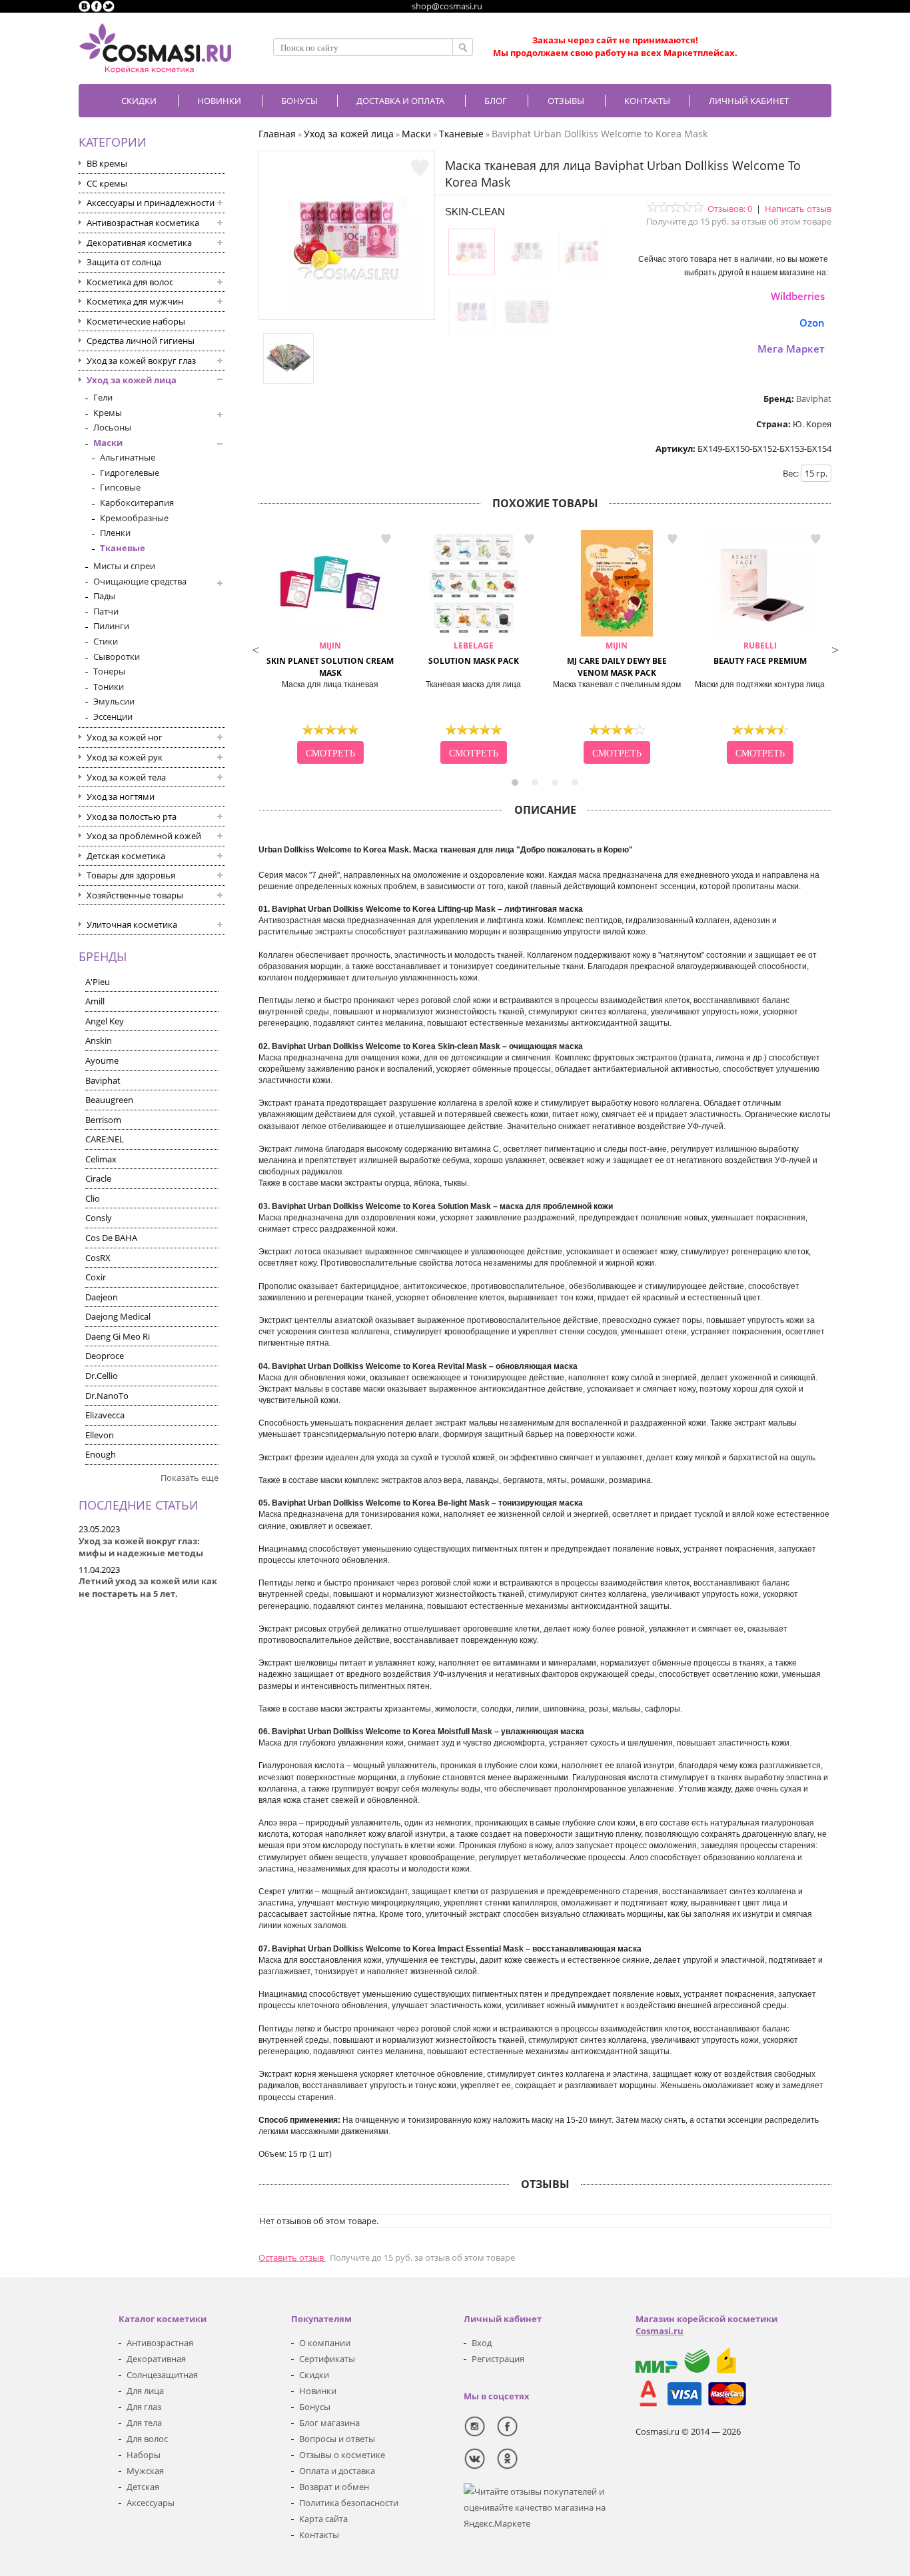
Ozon (812, 323)
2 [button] (535, 782)
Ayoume (102, 1060)
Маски (108, 443)
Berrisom (103, 1120)
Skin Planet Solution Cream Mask (330, 659)
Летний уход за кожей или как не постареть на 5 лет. (148, 1587)
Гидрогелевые (130, 473)
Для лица (145, 2391)
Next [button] (835, 648)
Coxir (96, 1277)
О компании (325, 2343)
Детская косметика (126, 856)
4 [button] (575, 782)
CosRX (98, 1258)
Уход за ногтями (121, 796)
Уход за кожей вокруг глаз (141, 361)
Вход (482, 2343)
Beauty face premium (760, 653)
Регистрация (498, 2359)
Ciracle (98, 1178)
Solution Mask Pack (474, 653)
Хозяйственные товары (135, 895)
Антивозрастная (160, 2343)
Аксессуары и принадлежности (151, 203)
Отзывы (566, 101)
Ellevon (100, 1435)
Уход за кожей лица (132, 380)
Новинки (219, 101)
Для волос (147, 2439)
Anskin (99, 1040)
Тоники (109, 686)
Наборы (144, 2455)
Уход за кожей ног (125, 737)
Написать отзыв (798, 209)
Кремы (108, 413)
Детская (143, 2487)
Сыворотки (117, 656)
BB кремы (107, 163)
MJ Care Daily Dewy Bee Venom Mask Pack (617, 659)
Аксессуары (151, 2503)
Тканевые (123, 548)
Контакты (647, 101)
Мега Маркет (791, 349)
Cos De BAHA (111, 1238)
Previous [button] (255, 648)
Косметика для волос (130, 282)
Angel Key (105, 1021)
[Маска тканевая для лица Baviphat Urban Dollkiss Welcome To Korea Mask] (347, 307)
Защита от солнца (124, 262)
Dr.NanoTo (107, 1396)
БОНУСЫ (299, 101)
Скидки (139, 101)
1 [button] (515, 782)
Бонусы (315, 2407)
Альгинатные (128, 457)
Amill (95, 1001)
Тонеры (109, 671)
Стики (106, 641)
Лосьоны (112, 427)
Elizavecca (105, 1415)
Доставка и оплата (400, 101)
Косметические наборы (136, 321)
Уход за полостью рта (132, 816)
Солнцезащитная (162, 2375)
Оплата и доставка (337, 2471)
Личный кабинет (749, 101)
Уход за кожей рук (125, 757)
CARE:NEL (105, 1139)
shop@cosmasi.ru (447, 6)
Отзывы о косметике (342, 2455)
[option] (330, 648)
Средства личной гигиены (141, 341)
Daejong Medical (118, 1316)
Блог (496, 101)
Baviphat (103, 1080)
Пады (104, 596)
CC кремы (107, 183)
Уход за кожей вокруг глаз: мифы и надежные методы (141, 1547)
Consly (99, 1218)
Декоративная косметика (139, 243)
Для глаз (144, 2407)
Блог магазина (329, 2423)
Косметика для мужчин (135, 301)
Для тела (144, 2423)
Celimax (101, 1159)
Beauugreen (109, 1100)
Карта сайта (323, 2519)
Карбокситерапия (137, 503)
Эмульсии (114, 701)
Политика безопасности (349, 2503)
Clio (93, 1198)
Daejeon (102, 1297)
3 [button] (555, 782)
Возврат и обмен (334, 2487)
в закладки (386, 539)
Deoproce (105, 1356)
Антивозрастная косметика (143, 223)
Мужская (145, 2471)
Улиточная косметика (132, 924)
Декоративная (156, 2359)
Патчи (106, 611)
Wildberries (798, 296)
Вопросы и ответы (337, 2439)
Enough (101, 1454)
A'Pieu (98, 982)
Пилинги (111, 626)
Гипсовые (120, 487)
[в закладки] (420, 168)
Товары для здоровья (131, 875)
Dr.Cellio (102, 1376)
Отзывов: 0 (730, 209)
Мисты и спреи (124, 566)
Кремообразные (134, 518)
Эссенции (113, 716)
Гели (103, 397)
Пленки (115, 533)
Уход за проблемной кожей (144, 836)
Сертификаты (327, 2359)
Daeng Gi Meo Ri (118, 1336)
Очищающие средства (140, 581)
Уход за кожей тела (126, 777)
